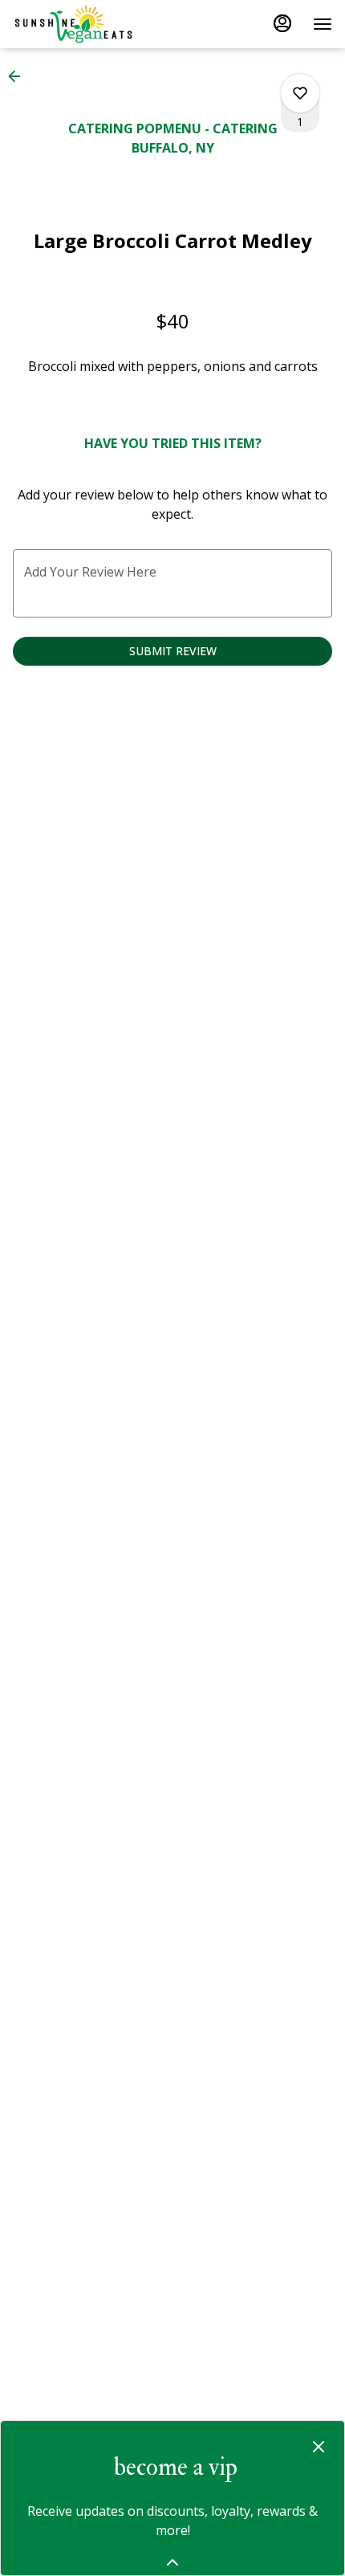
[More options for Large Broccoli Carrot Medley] (300, 93)
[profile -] (282, 23)
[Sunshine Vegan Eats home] (85, 24)
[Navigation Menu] (323, 24)
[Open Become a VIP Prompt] (172, 2562)
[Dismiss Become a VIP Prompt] (319, 2447)
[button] (19, 76)
